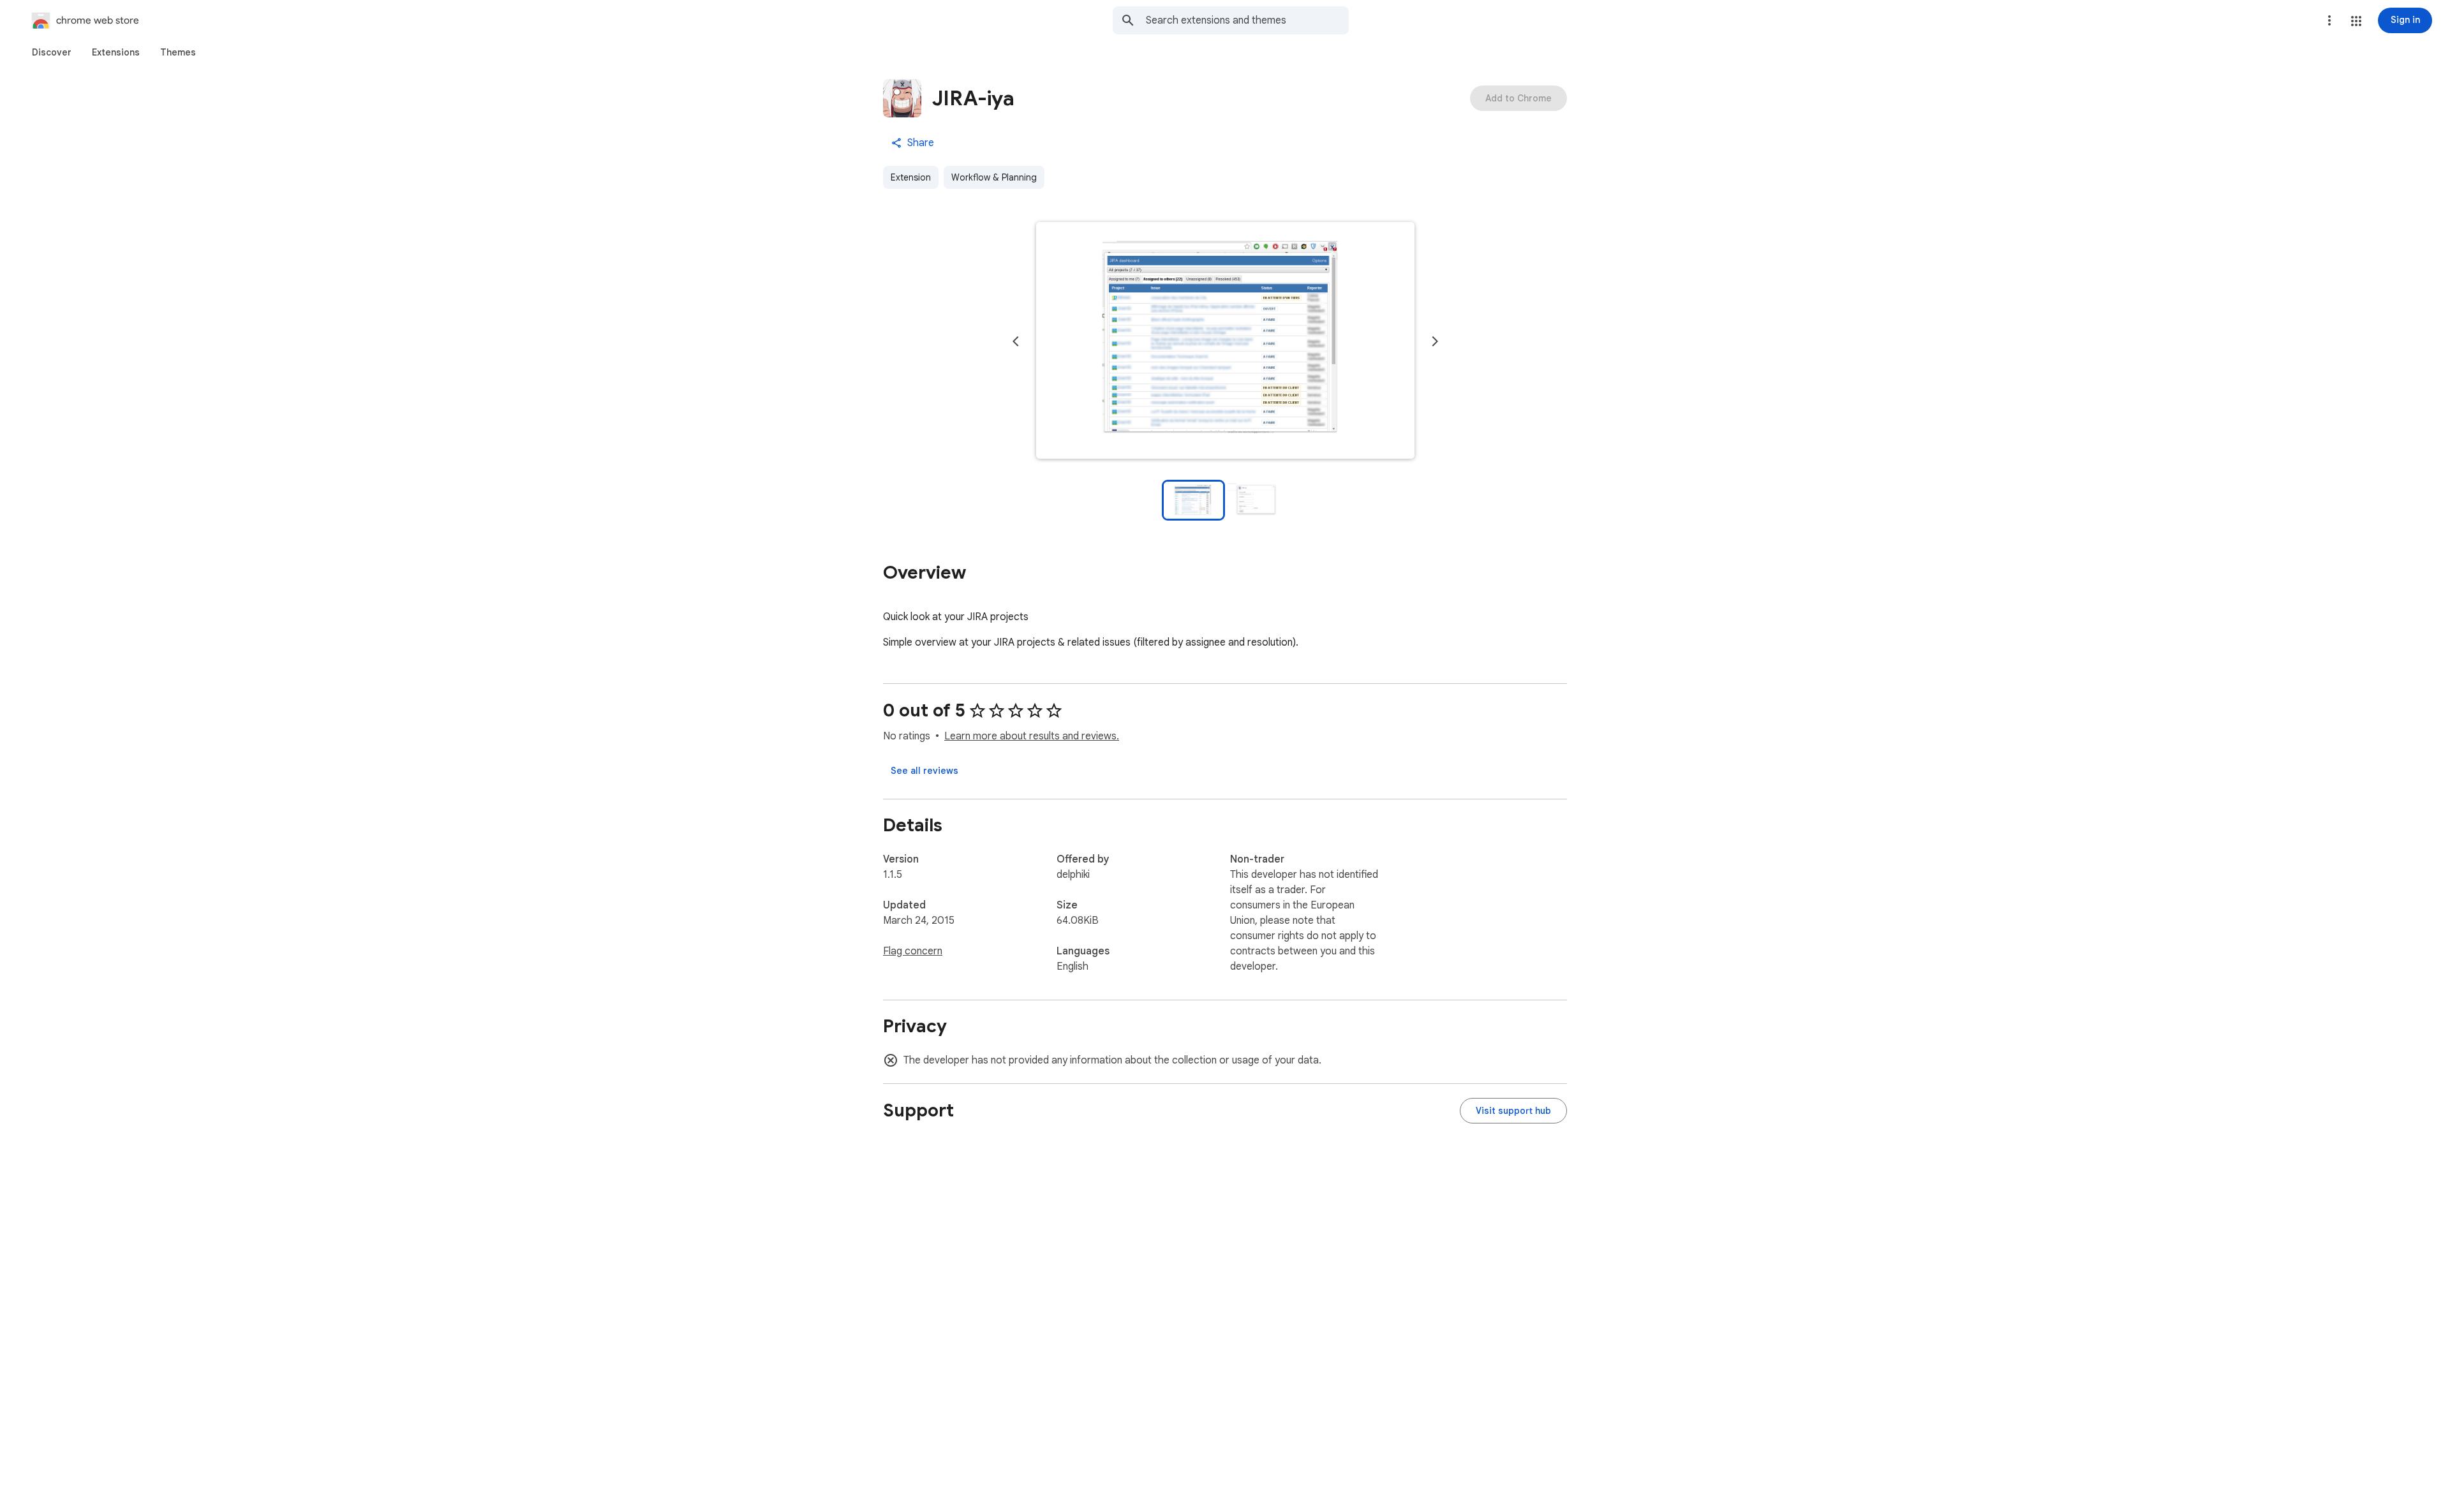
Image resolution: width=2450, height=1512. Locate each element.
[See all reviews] (924, 771)
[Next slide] (1435, 341)
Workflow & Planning (994, 177)
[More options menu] (2329, 20)
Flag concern (913, 951)
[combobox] (1247, 20)
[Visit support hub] (1513, 1111)
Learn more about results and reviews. (1032, 736)
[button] (2356, 21)
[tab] (52, 52)
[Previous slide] (1016, 341)
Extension (911, 177)
